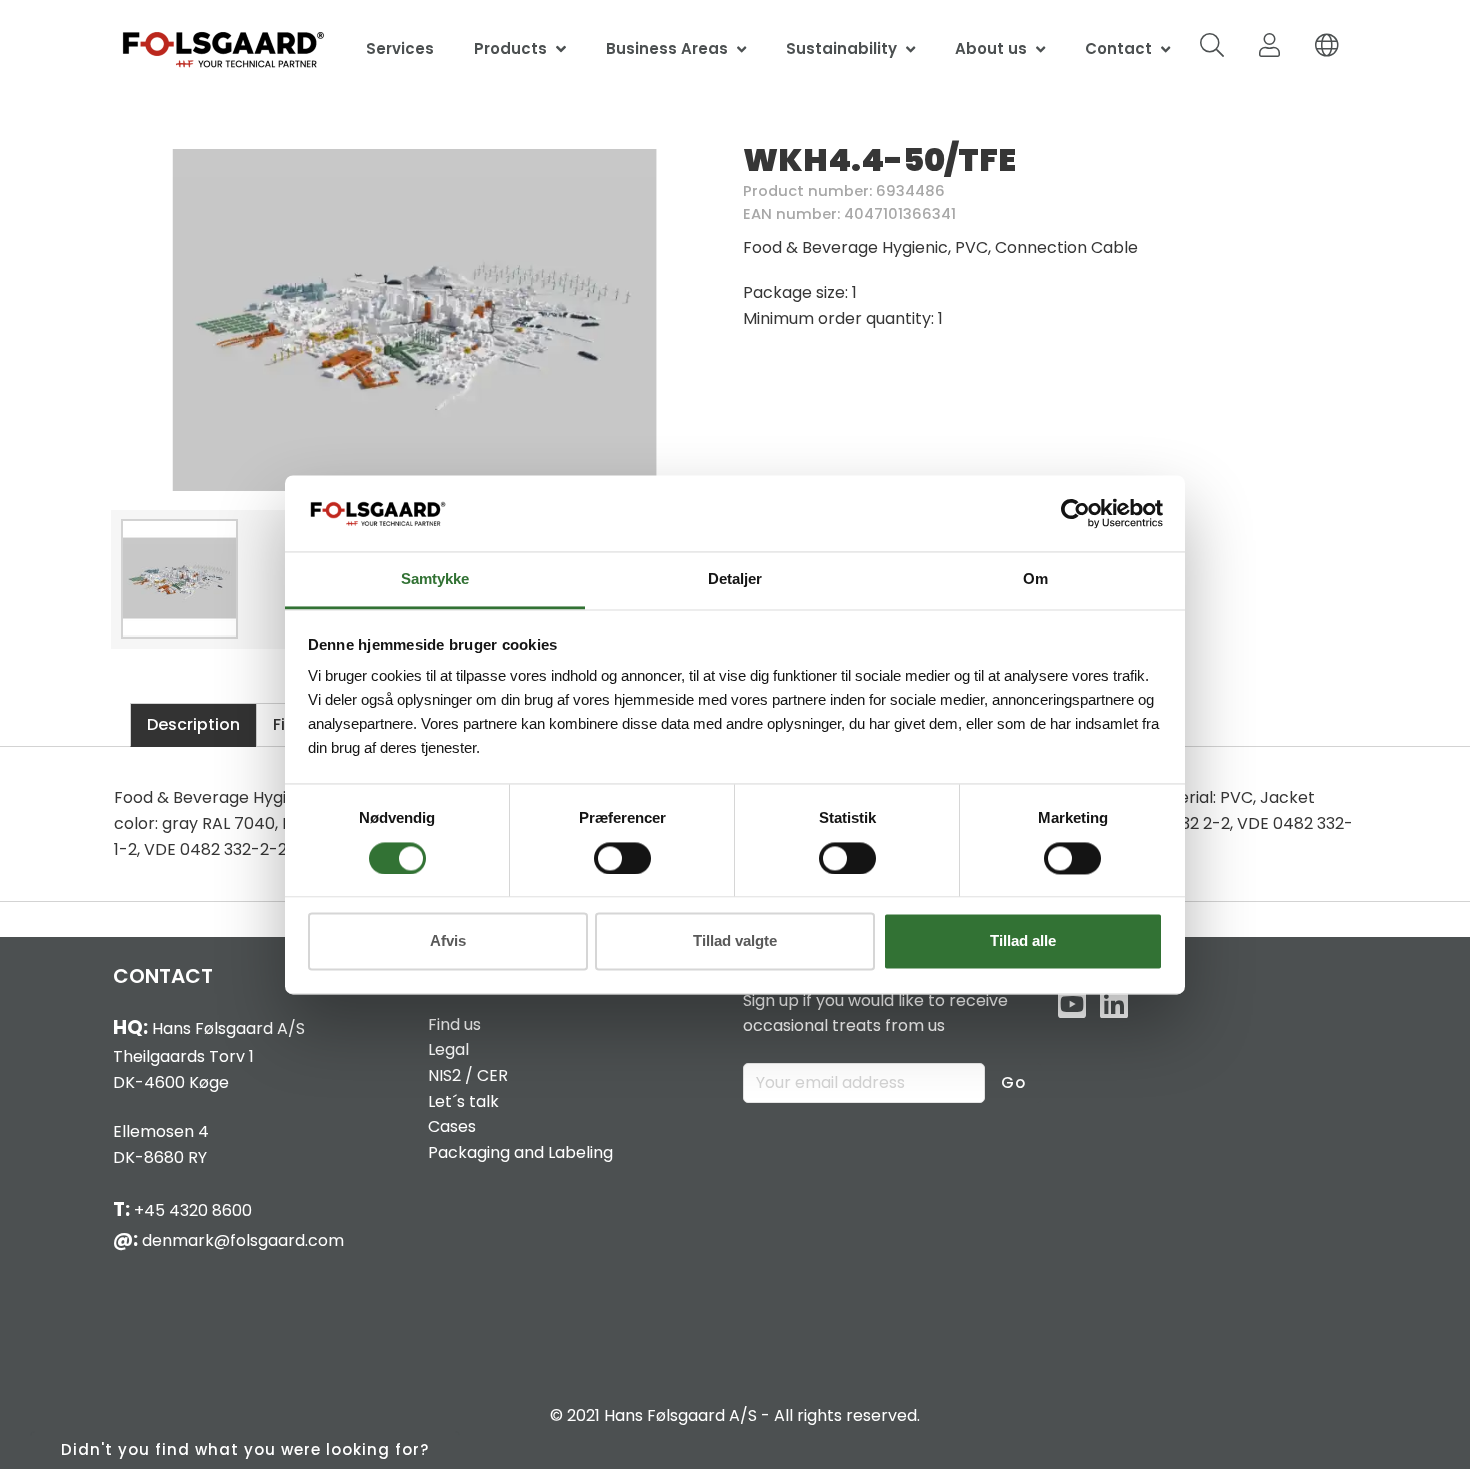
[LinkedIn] (1114, 1006)
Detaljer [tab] (735, 579)
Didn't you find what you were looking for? (245, 1449)
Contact (1118, 48)
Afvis (448, 941)
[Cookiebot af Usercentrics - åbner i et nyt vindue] (1075, 513)
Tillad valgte (735, 941)
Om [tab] (1035, 579)
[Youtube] (1072, 1006)
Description (193, 724)
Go (1013, 1082)
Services (400, 48)
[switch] (622, 858)
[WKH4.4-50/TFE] (415, 320)
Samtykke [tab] (435, 579)
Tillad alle (1023, 941)
